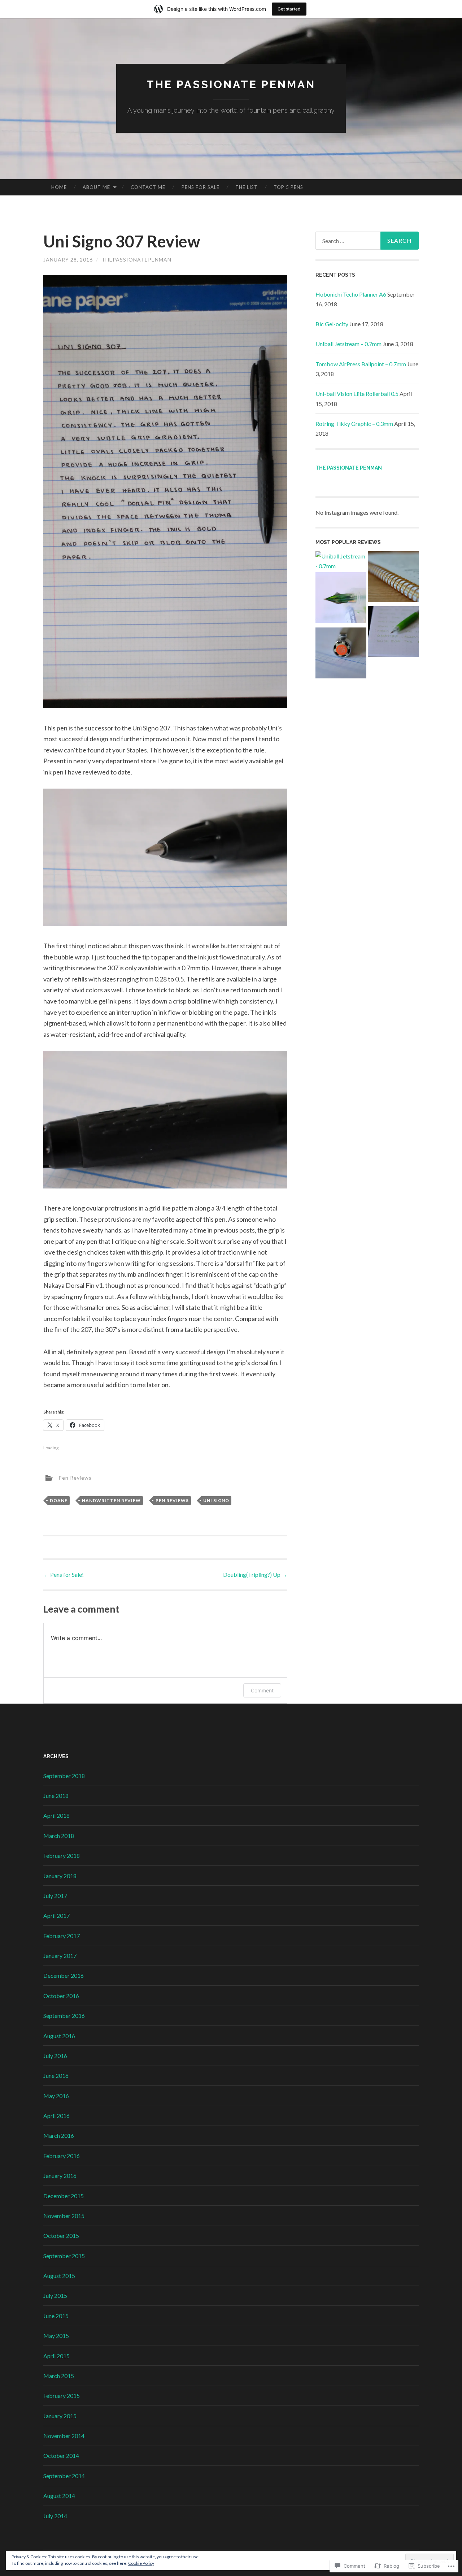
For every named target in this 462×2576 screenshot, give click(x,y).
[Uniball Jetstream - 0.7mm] (341, 561)
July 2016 (55, 2056)
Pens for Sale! (64, 1574)
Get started (289, 9)
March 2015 (59, 2376)
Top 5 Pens (288, 187)
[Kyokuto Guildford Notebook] (393, 578)
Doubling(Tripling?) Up (255, 1574)
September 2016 (64, 2016)
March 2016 (59, 2135)
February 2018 (62, 1856)
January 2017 (60, 1956)
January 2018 (60, 1876)
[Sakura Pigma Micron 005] (341, 654)
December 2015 (64, 2196)
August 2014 (59, 2496)
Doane (59, 1500)
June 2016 (56, 2076)
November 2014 (64, 2436)
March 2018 (59, 1836)
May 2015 (56, 2336)
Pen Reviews (75, 1477)
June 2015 (56, 2316)
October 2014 (61, 2456)
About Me (96, 187)
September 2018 (64, 1776)
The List (247, 187)
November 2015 (64, 2216)
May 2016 (56, 2096)
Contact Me (148, 187)
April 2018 (56, 1815)
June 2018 (56, 1796)
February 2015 (62, 2396)
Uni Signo (216, 1500)
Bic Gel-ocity (332, 324)
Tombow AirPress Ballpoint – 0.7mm (361, 364)
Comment (262, 1690)
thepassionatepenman (136, 260)
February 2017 (62, 1936)
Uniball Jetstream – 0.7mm (348, 344)
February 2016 (62, 2156)
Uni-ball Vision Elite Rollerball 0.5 (357, 394)
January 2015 (60, 2416)
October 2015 (61, 2236)
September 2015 (64, 2256)
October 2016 (61, 1996)
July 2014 (55, 2516)
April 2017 (56, 1915)
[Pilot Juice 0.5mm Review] (393, 633)
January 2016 (60, 2176)
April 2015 (56, 2356)
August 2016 (59, 2036)
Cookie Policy (141, 2563)
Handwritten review (111, 1500)
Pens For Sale (201, 187)
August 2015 (59, 2276)
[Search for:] (367, 241)
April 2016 (56, 2116)
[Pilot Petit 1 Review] (341, 599)
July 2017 (55, 1896)
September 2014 (64, 2476)
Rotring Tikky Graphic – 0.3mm (354, 424)
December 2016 (64, 1975)
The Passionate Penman (231, 84)
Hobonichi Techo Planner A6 (351, 294)
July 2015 (55, 2295)
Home (59, 187)
